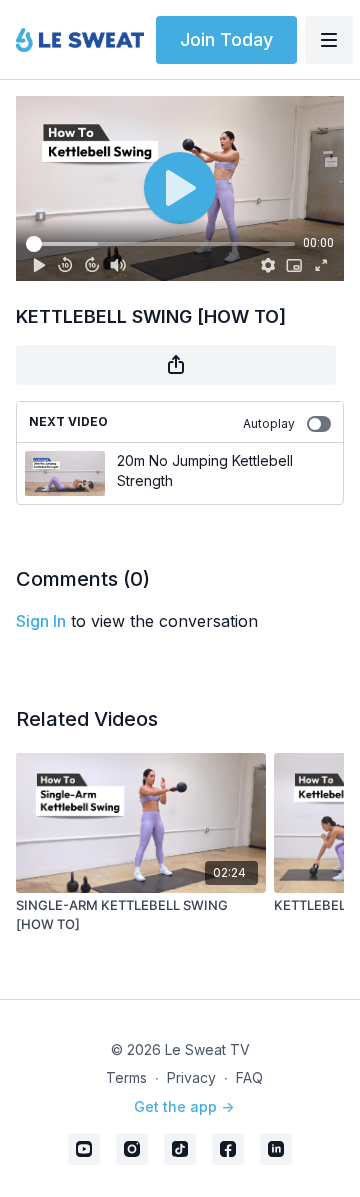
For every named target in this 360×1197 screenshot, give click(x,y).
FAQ (249, 1077)
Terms (126, 1077)
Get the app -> (184, 1106)
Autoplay (269, 423)
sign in (41, 621)
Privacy (191, 1077)
